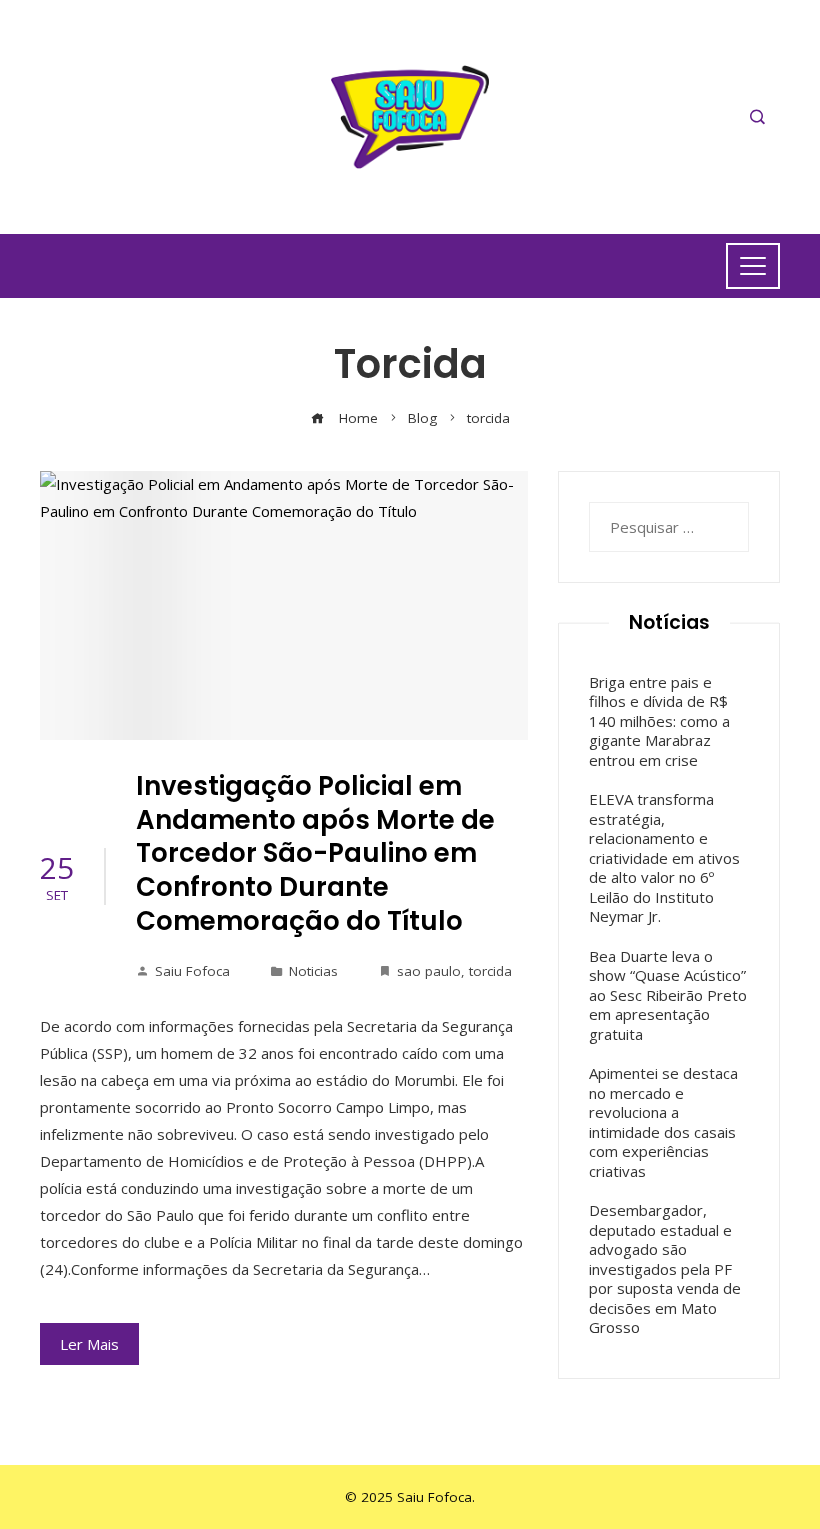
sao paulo (429, 971)
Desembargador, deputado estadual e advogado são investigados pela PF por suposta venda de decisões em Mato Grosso (665, 1268)
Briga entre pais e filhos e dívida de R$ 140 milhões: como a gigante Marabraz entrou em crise (659, 721)
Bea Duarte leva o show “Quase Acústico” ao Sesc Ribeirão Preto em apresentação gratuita (668, 995)
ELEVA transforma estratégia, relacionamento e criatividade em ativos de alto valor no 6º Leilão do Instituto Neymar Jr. (664, 857)
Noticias (313, 971)
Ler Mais (89, 1344)
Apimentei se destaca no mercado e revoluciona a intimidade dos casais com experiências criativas (663, 1122)
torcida (490, 971)
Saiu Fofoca (192, 971)
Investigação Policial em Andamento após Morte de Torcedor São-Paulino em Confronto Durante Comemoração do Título (315, 853)
